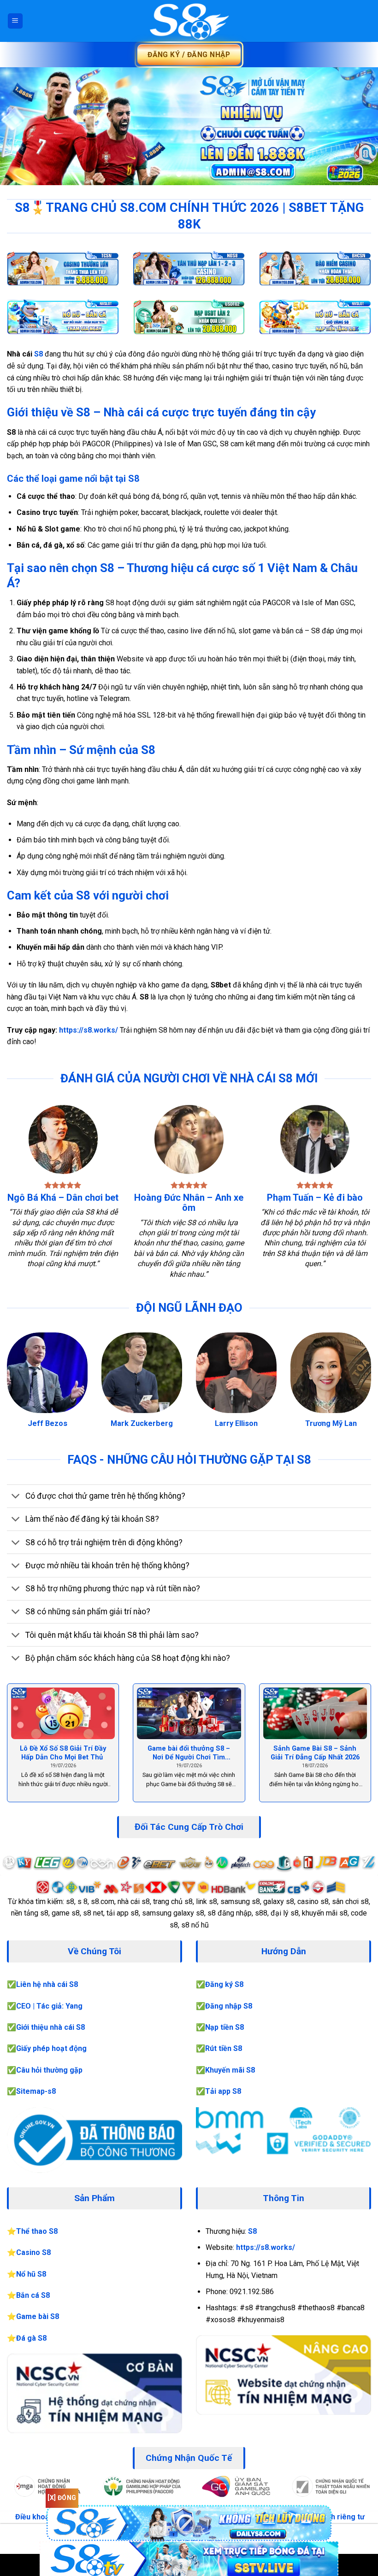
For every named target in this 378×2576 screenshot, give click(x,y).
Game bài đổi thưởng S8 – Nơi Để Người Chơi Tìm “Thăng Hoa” (189, 1753)
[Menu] (15, 21)
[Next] (359, 126)
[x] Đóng (62, 2498)
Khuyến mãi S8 (230, 2070)
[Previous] (19, 126)
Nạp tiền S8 (224, 2027)
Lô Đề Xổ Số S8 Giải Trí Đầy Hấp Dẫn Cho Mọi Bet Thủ (63, 1753)
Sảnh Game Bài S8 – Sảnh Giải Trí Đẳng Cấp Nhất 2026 (315, 1753)
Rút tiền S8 (224, 2048)
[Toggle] (16, 1497)
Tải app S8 (223, 2091)
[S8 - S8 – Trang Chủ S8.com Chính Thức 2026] (189, 21)
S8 (39, 354)
